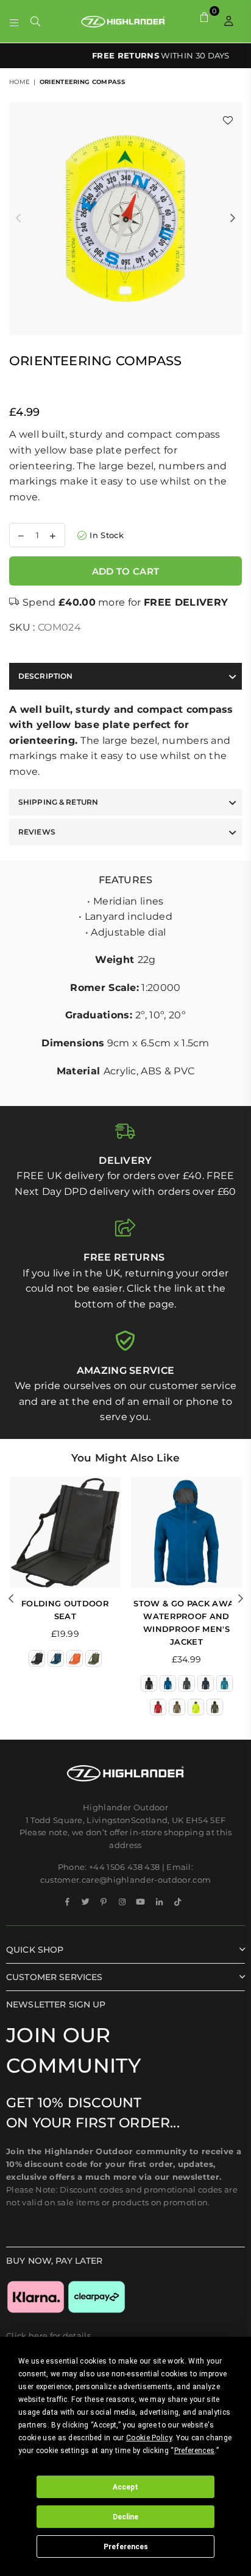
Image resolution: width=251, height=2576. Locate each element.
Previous (18, 219)
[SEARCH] (36, 21)
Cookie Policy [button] (149, 2438)
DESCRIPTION (45, 676)
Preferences (126, 2547)
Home (19, 82)
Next (233, 219)
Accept (125, 2487)
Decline (125, 2517)
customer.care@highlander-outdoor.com (126, 1880)
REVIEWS (37, 832)
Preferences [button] (195, 2451)
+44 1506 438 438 (124, 1867)
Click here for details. (49, 2336)
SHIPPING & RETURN (58, 802)
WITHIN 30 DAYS (125, 55)
